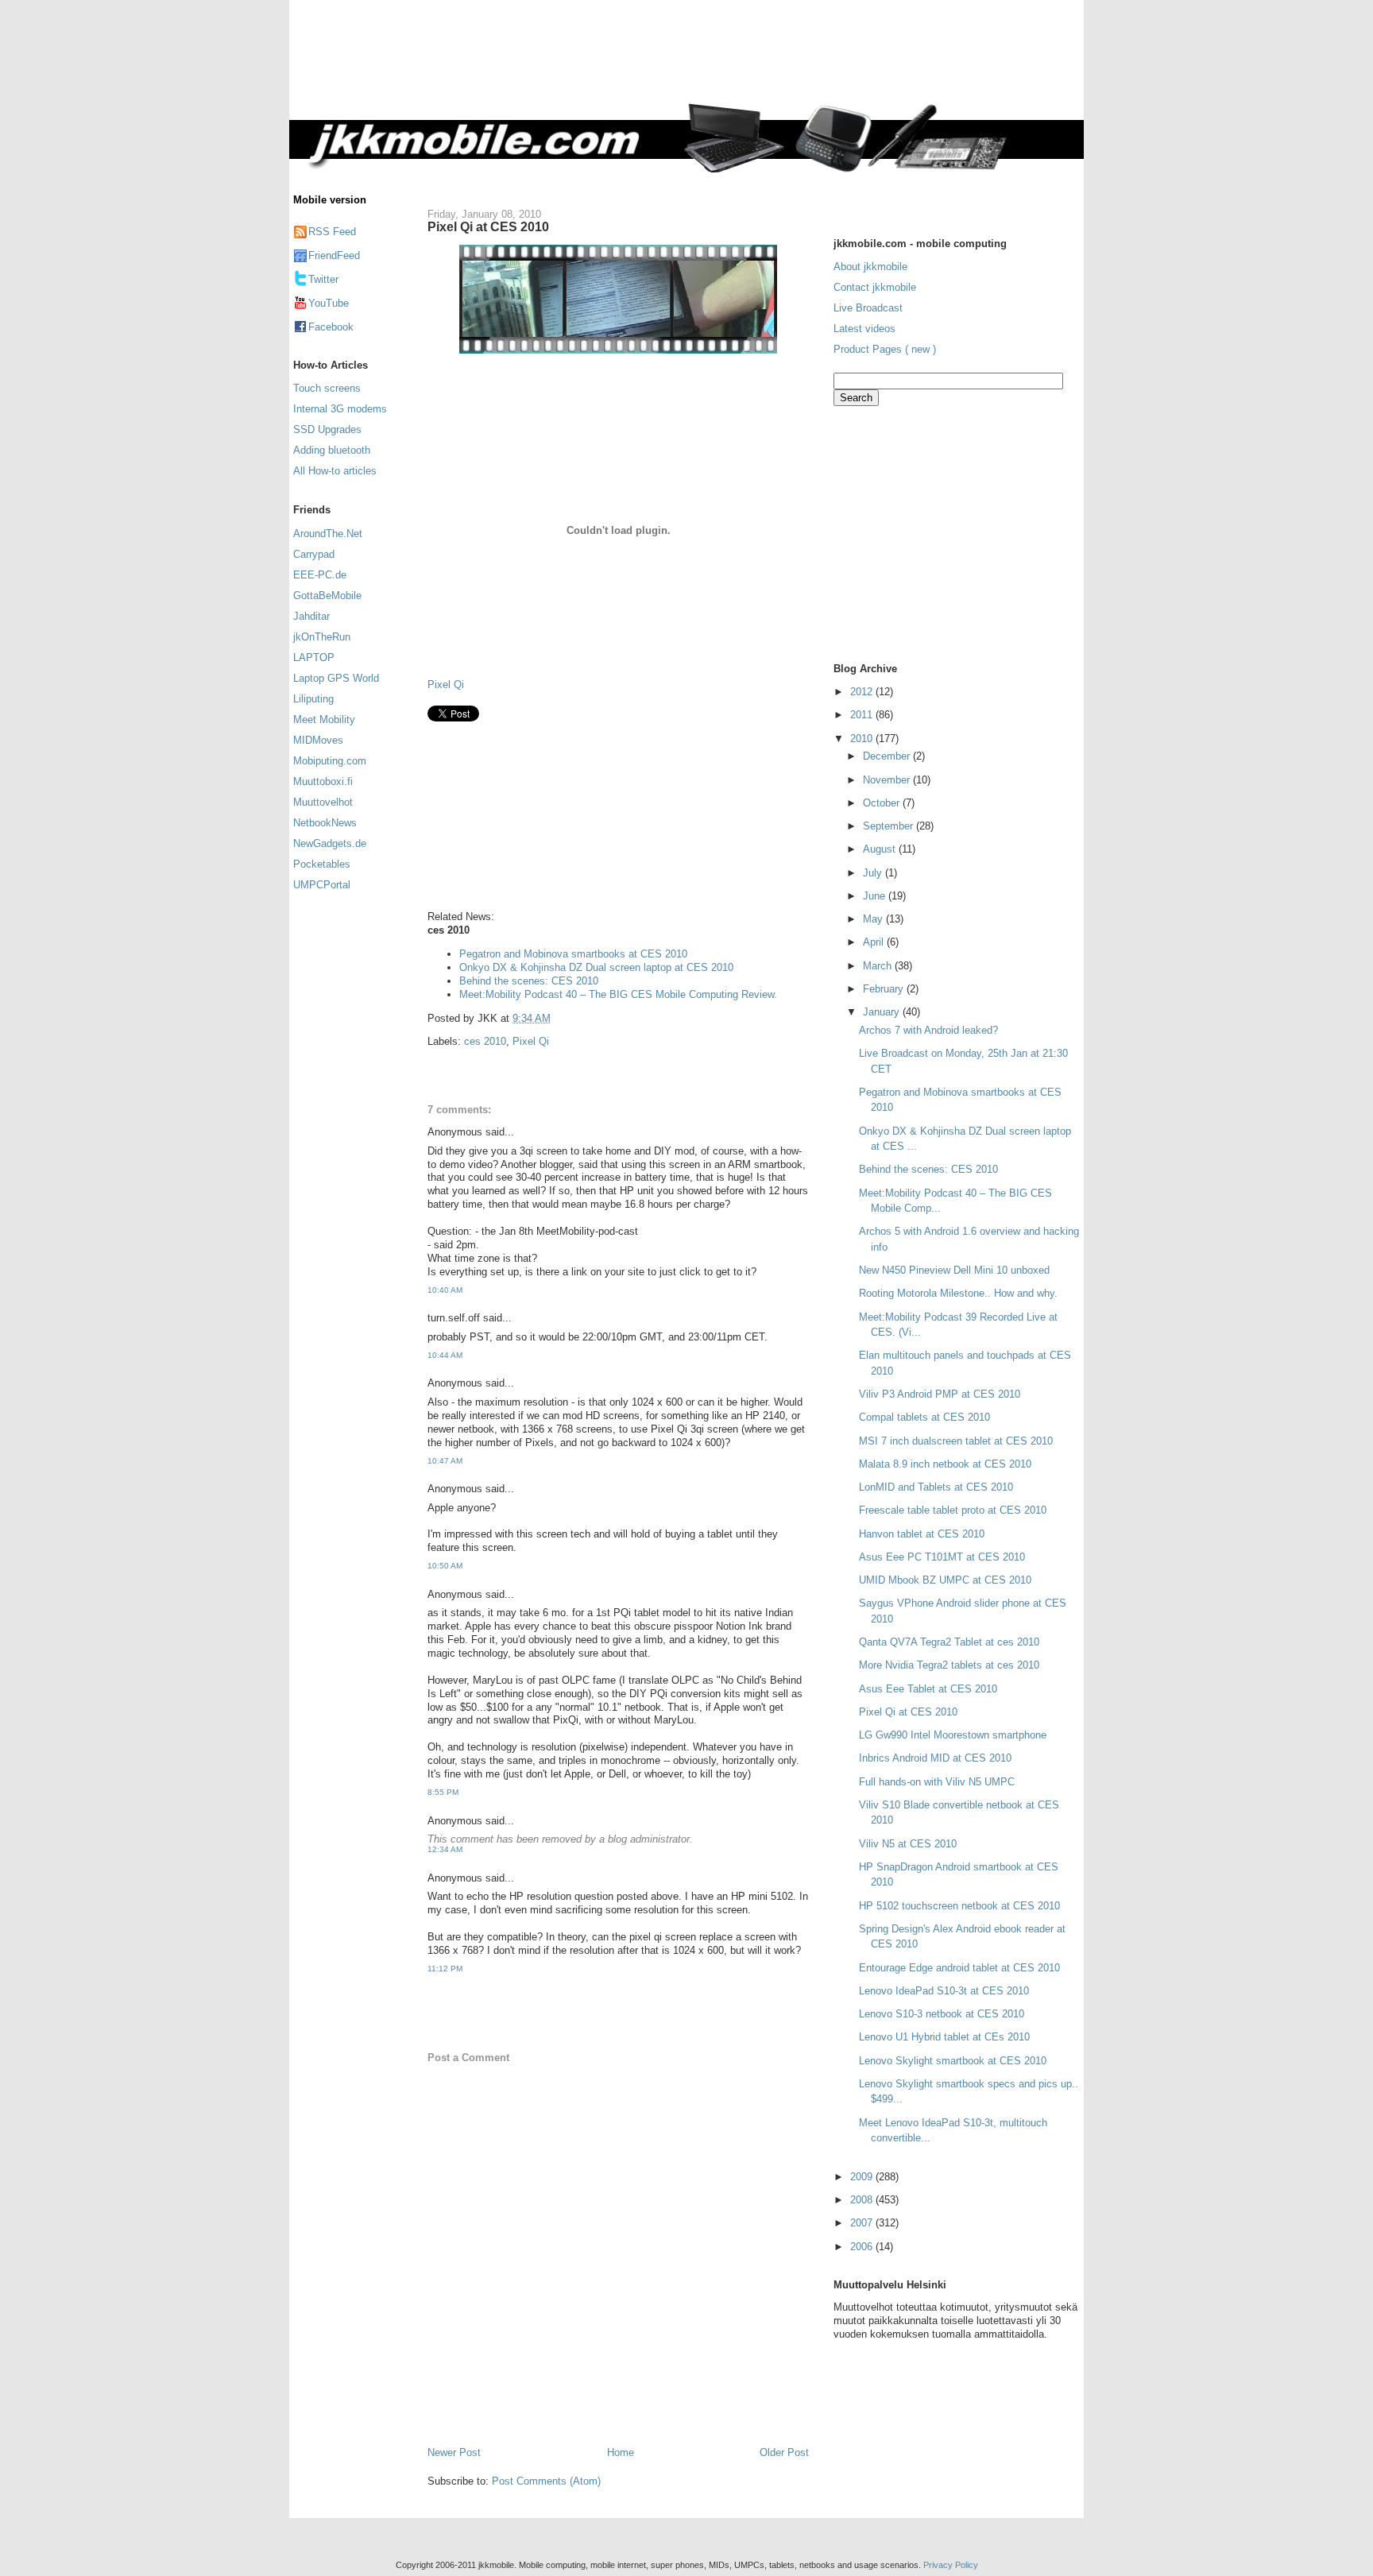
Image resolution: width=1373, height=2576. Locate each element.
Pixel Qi (446, 685)
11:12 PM (445, 1969)
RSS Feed (332, 232)
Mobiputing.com (330, 761)
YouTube (329, 303)
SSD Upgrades (327, 429)
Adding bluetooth (332, 450)
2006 (863, 2247)
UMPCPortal (322, 885)
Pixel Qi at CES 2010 (488, 226)
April (875, 942)
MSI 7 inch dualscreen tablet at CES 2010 (956, 1441)
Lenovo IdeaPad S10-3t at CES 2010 (944, 1991)
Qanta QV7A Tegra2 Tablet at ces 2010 (949, 1642)
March (879, 966)
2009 (863, 2177)
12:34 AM (445, 1849)
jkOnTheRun (322, 637)
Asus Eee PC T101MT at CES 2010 (942, 1557)
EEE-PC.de (320, 575)
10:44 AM (445, 1355)
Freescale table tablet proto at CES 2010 (953, 1510)
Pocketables (322, 864)
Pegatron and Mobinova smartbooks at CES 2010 (573, 954)
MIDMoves (318, 740)
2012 (863, 692)
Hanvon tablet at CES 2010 (922, 1534)
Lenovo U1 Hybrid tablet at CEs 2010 (944, 2037)
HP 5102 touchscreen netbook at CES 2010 (959, 1906)
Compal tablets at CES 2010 (924, 1417)
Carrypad (314, 554)
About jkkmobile (870, 267)
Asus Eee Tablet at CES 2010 (928, 1689)
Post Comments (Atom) (546, 2481)
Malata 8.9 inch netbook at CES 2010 (945, 1464)
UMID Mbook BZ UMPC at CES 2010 (945, 1580)
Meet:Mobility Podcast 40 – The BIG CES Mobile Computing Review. (618, 994)
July (874, 873)
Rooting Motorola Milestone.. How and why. (958, 1293)
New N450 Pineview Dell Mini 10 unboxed (954, 1270)
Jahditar (311, 616)
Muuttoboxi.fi (323, 781)
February (885, 989)
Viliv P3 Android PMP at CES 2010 (940, 1394)
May (874, 919)
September (890, 826)
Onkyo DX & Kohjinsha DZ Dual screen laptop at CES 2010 (596, 967)
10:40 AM (445, 1290)
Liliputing (313, 699)
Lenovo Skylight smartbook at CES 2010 (953, 2061)
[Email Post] (555, 1018)
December (888, 756)
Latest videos (864, 329)
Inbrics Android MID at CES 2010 (935, 1758)
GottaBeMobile (327, 596)
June (876, 896)
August (881, 849)
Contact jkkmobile (875, 287)
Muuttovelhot (323, 802)
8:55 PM (443, 1792)
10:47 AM (445, 1461)
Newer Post (454, 2452)
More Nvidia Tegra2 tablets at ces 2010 (949, 1665)
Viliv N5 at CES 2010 (908, 1844)
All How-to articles (335, 471)
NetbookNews (325, 823)
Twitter (323, 279)
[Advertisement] (753, 61)
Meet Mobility (324, 719)
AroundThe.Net (328, 534)
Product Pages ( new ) (885, 349)
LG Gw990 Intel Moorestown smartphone (953, 1735)
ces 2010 (485, 1041)
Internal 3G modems (340, 409)
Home (621, 2452)
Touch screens (327, 388)
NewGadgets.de (330, 843)
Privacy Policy (951, 2565)
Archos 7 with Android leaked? (928, 1030)
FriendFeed (334, 255)
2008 (863, 2200)
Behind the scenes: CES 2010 (529, 981)
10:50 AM (445, 1566)
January (883, 1012)
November (888, 780)
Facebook (331, 327)
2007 (863, 2223)
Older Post (784, 2452)
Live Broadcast (868, 308)
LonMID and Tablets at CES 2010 (936, 1487)
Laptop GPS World (336, 678)
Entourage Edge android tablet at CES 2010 (959, 1968)
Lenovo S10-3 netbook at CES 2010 (942, 2014)
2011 (863, 715)
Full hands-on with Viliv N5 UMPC (937, 1782)
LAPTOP (314, 658)
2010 (863, 739)
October (883, 803)
